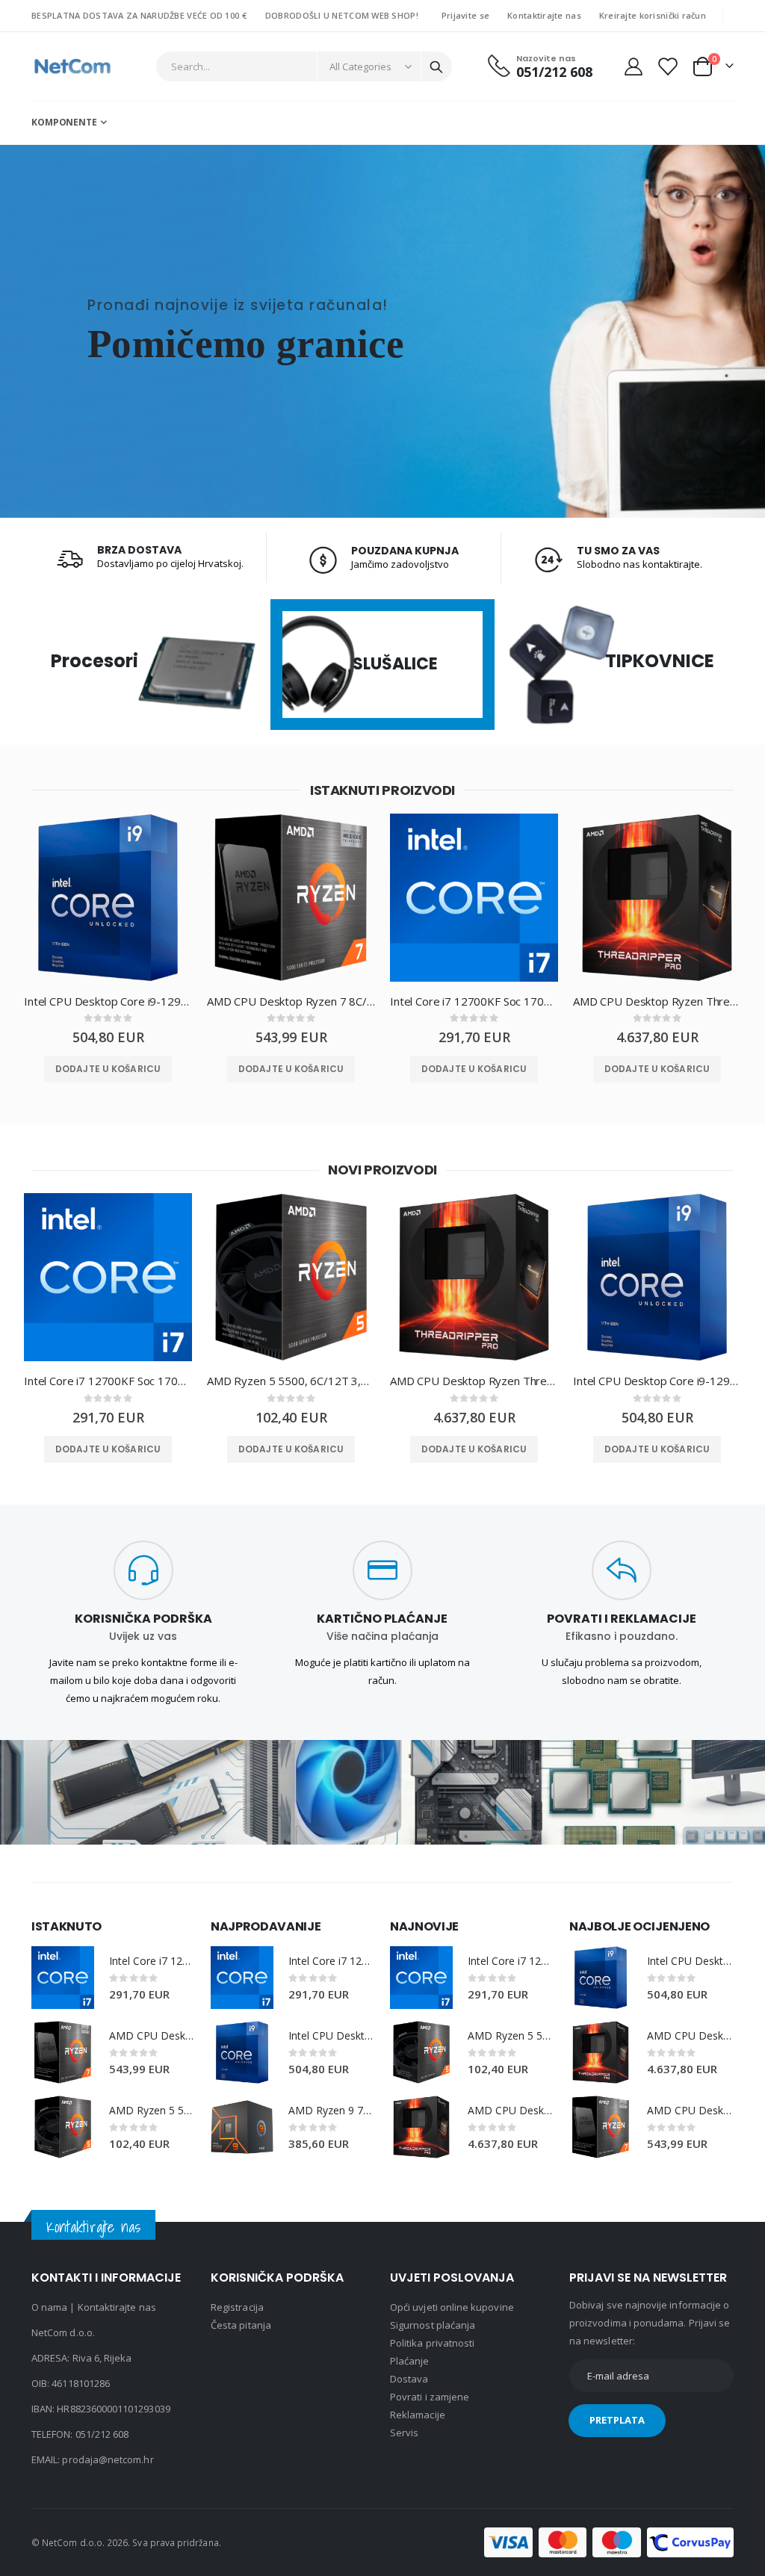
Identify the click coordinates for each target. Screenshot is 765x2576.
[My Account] (633, 66)
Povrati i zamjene (430, 2397)
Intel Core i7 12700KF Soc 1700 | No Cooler (474, 1001)
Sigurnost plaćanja (433, 2325)
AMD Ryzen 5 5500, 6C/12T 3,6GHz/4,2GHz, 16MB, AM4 (291, 1381)
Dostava (409, 2379)
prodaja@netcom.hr (108, 2459)
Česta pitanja (241, 2325)
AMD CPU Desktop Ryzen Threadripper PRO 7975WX (657, 1001)
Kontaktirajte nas (544, 15)
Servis (404, 2433)
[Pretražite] (436, 67)
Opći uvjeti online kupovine (452, 2307)
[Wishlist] (667, 66)
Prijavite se (465, 15)
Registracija (237, 2307)
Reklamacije (418, 2415)
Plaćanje (410, 2361)
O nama (49, 2307)
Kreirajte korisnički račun (653, 15)
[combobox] (304, 66)
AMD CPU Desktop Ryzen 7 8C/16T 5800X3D (291, 1001)
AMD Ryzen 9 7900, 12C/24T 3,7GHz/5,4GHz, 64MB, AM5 (332, 2110)
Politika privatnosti (432, 2343)
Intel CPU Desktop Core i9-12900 (108, 1001)
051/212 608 (102, 2434)
